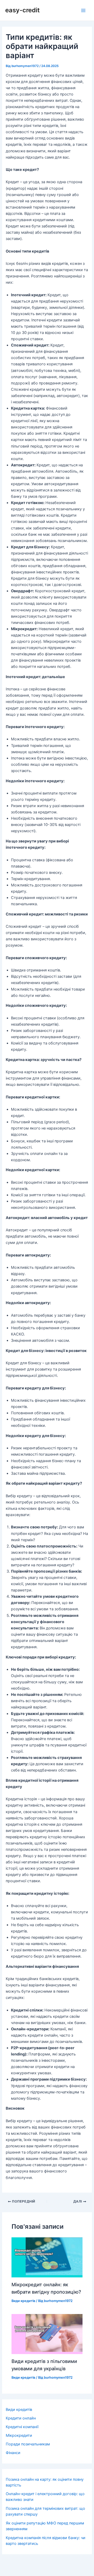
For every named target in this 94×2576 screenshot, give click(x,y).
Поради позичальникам (28, 2444)
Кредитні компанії (22, 2427)
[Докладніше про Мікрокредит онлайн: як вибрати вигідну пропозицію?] (47, 2257)
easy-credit (22, 10)
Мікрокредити (19, 2435)
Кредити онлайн (21, 2418)
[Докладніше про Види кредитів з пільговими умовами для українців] (47, 2334)
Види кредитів (23, 2301)
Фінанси (13, 2453)
